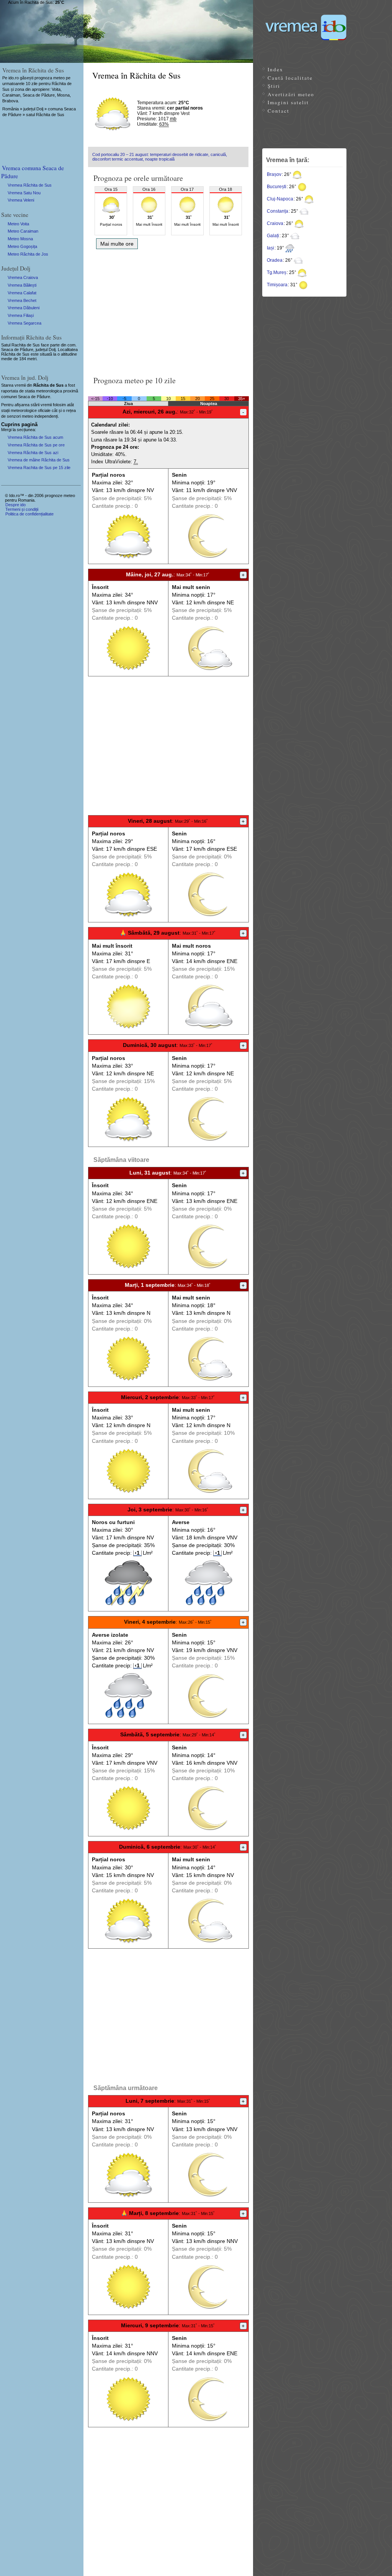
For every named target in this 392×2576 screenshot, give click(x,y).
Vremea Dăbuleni (24, 308)
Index (275, 69)
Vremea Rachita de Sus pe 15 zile (39, 468)
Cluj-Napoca (280, 199)
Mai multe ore (117, 244)
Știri (274, 86)
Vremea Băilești (22, 285)
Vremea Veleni (21, 200)
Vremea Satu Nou (24, 193)
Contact (278, 111)
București (277, 187)
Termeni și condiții (22, 509)
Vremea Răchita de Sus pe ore (36, 445)
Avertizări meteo (291, 94)
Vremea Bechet (22, 300)
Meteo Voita (18, 224)
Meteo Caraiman (23, 231)
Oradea (275, 260)
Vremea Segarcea (24, 323)
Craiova (275, 223)
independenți (46, 416)
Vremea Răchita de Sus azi (33, 453)
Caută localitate (290, 78)
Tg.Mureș (277, 272)
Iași (270, 248)
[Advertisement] (168, 310)
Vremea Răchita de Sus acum (35, 437)
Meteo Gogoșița (22, 246)
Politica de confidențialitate (29, 514)
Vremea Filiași (21, 315)
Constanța (278, 211)
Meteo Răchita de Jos (28, 254)
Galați (273, 236)
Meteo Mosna (20, 239)
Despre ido (16, 505)
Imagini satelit (288, 102)
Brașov (274, 174)
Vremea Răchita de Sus (30, 185)
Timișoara (277, 285)
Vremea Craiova (23, 277)
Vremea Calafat (22, 293)
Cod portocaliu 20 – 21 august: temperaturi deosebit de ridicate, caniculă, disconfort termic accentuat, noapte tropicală (160, 157)
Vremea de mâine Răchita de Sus (39, 460)
